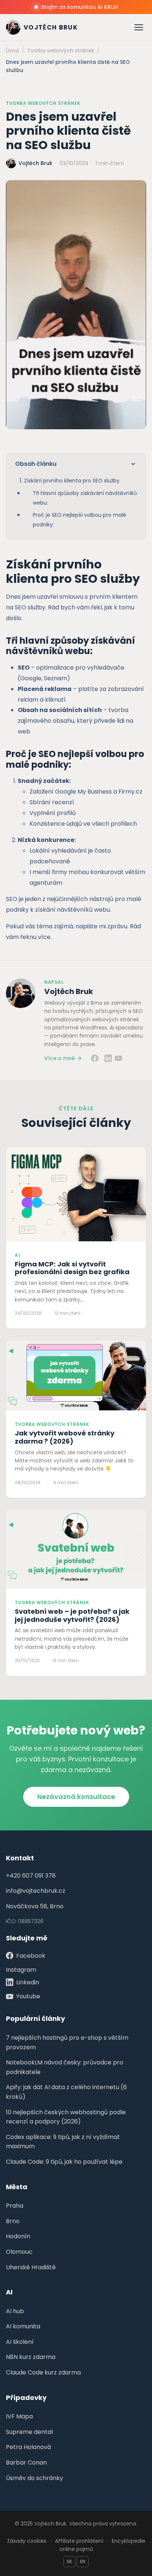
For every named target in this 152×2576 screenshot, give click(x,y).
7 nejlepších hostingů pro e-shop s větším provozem (67, 2042)
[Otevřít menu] (139, 27)
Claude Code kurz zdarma (43, 2372)
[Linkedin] (108, 1058)
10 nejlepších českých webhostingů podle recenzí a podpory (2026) (66, 2117)
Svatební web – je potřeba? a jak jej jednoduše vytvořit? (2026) (72, 1615)
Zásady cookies (27, 2541)
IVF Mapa (19, 2416)
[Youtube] (118, 1058)
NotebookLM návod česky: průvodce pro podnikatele (65, 2067)
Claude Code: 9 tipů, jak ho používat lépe (64, 2162)
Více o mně (60, 1058)
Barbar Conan (26, 2462)
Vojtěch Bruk (69, 991)
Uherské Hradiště (31, 2267)
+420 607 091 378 (31, 1876)
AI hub (15, 2311)
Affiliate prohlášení (79, 2541)
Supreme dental (29, 2432)
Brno (13, 2221)
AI (17, 1255)
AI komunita (23, 2326)
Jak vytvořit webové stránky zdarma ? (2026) (65, 1437)
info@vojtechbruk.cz (36, 1891)
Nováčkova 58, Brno (35, 1906)
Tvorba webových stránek (43, 103)
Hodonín (18, 2236)
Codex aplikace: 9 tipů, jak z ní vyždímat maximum (63, 2142)
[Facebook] (95, 1058)
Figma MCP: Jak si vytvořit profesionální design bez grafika (72, 1268)
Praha (15, 2206)
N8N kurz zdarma (31, 2357)
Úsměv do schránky (34, 2478)
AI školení (20, 2342)
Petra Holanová (28, 2447)
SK (69, 2561)
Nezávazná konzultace (76, 1797)
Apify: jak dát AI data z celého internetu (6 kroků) (66, 2092)
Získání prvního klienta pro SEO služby (72, 481)
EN (83, 2561)
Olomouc (19, 2252)
